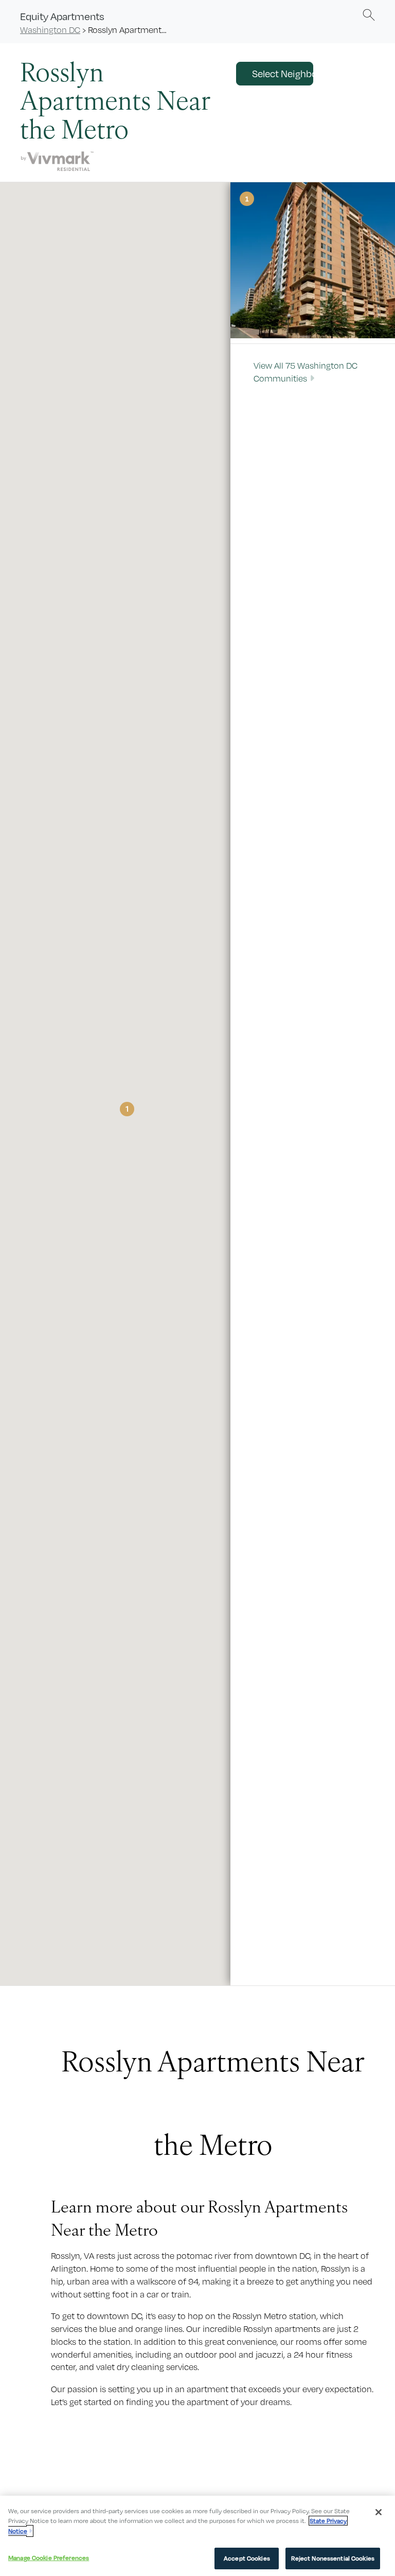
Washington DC (50, 30)
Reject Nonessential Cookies (333, 2558)
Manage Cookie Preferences (49, 2558)
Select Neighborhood (283, 74)
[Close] (379, 2512)
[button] (369, 14)
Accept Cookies (247, 2558)
